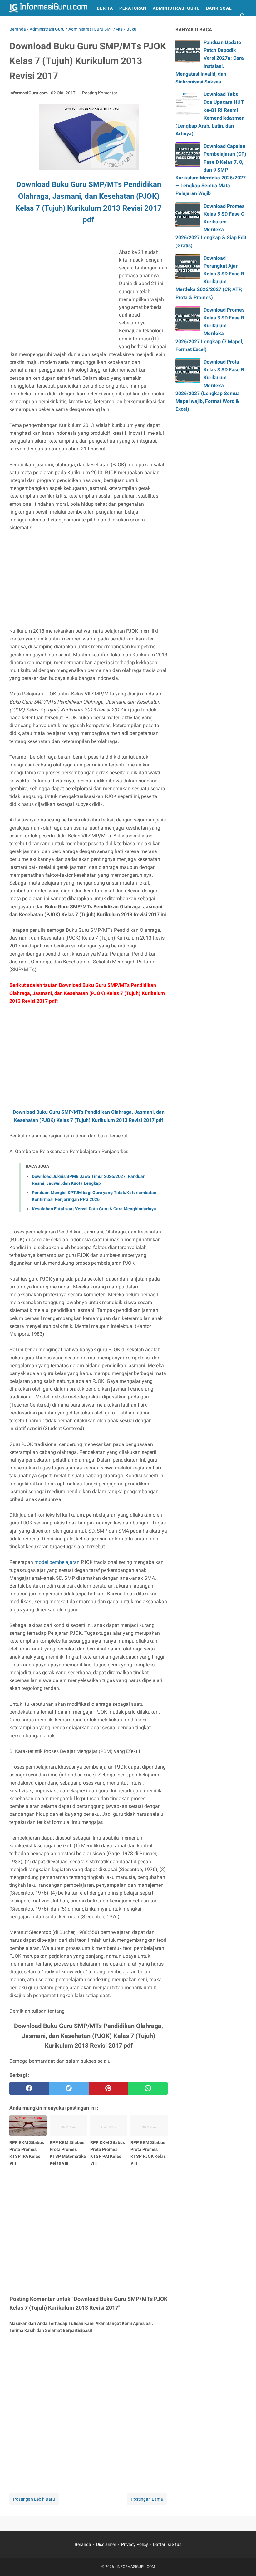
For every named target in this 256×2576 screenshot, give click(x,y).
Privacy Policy (135, 2544)
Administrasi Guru (176, 8)
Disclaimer (106, 2544)
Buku (19, 24)
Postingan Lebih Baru (34, 2499)
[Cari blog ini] (243, 16)
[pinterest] (108, 2088)
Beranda (83, 2544)
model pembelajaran (57, 1562)
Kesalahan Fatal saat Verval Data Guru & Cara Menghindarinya (94, 1209)
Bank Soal (219, 8)
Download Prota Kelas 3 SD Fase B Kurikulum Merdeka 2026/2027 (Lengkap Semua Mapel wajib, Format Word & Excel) (210, 385)
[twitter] (69, 2088)
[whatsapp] (148, 2088)
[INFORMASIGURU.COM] (48, 8)
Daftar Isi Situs (167, 2544)
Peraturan (133, 8)
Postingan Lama (147, 2499)
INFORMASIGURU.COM (136, 2567)
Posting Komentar (100, 93)
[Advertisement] (62, 292)
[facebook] (29, 2088)
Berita (105, 8)
